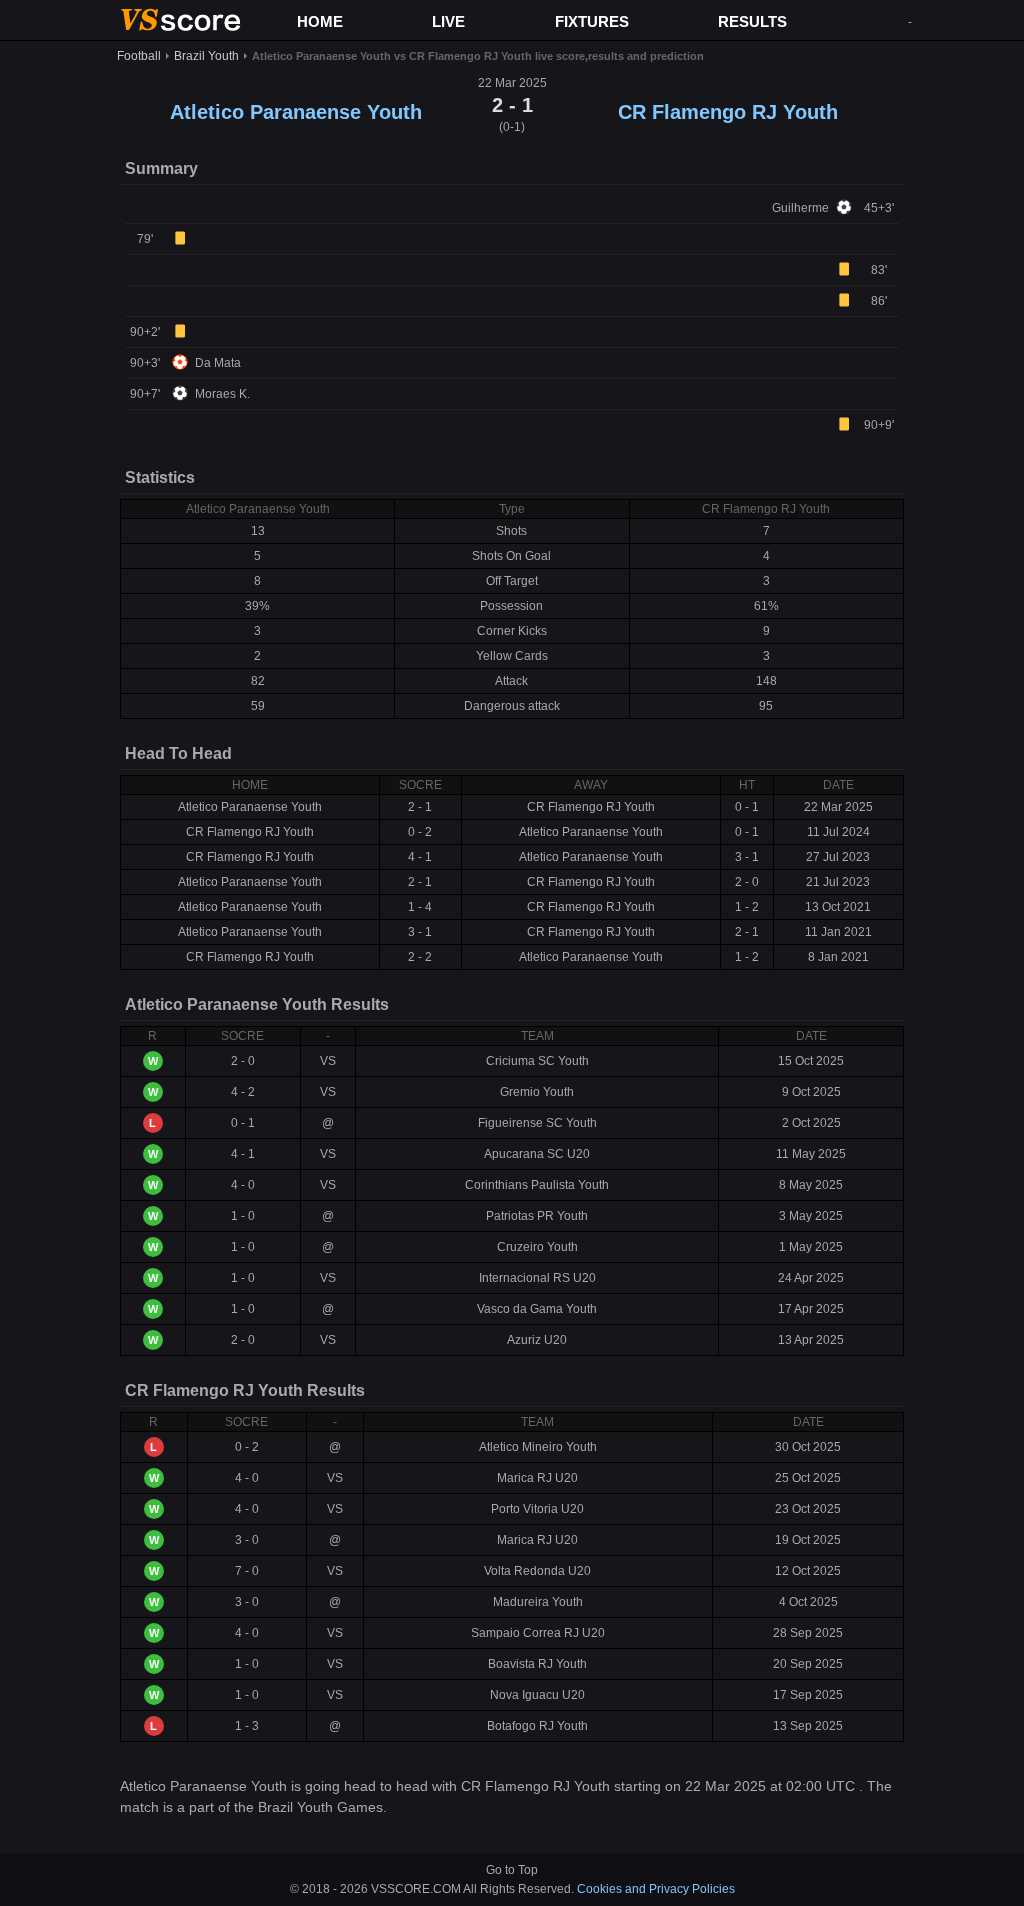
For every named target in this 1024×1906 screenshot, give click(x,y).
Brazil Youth (206, 56)
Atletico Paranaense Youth (296, 112)
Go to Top (512, 1870)
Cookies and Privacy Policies (656, 1889)
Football (139, 56)
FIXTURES (592, 21)
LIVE (448, 21)
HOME (320, 21)
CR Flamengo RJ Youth (728, 112)
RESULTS (752, 21)
